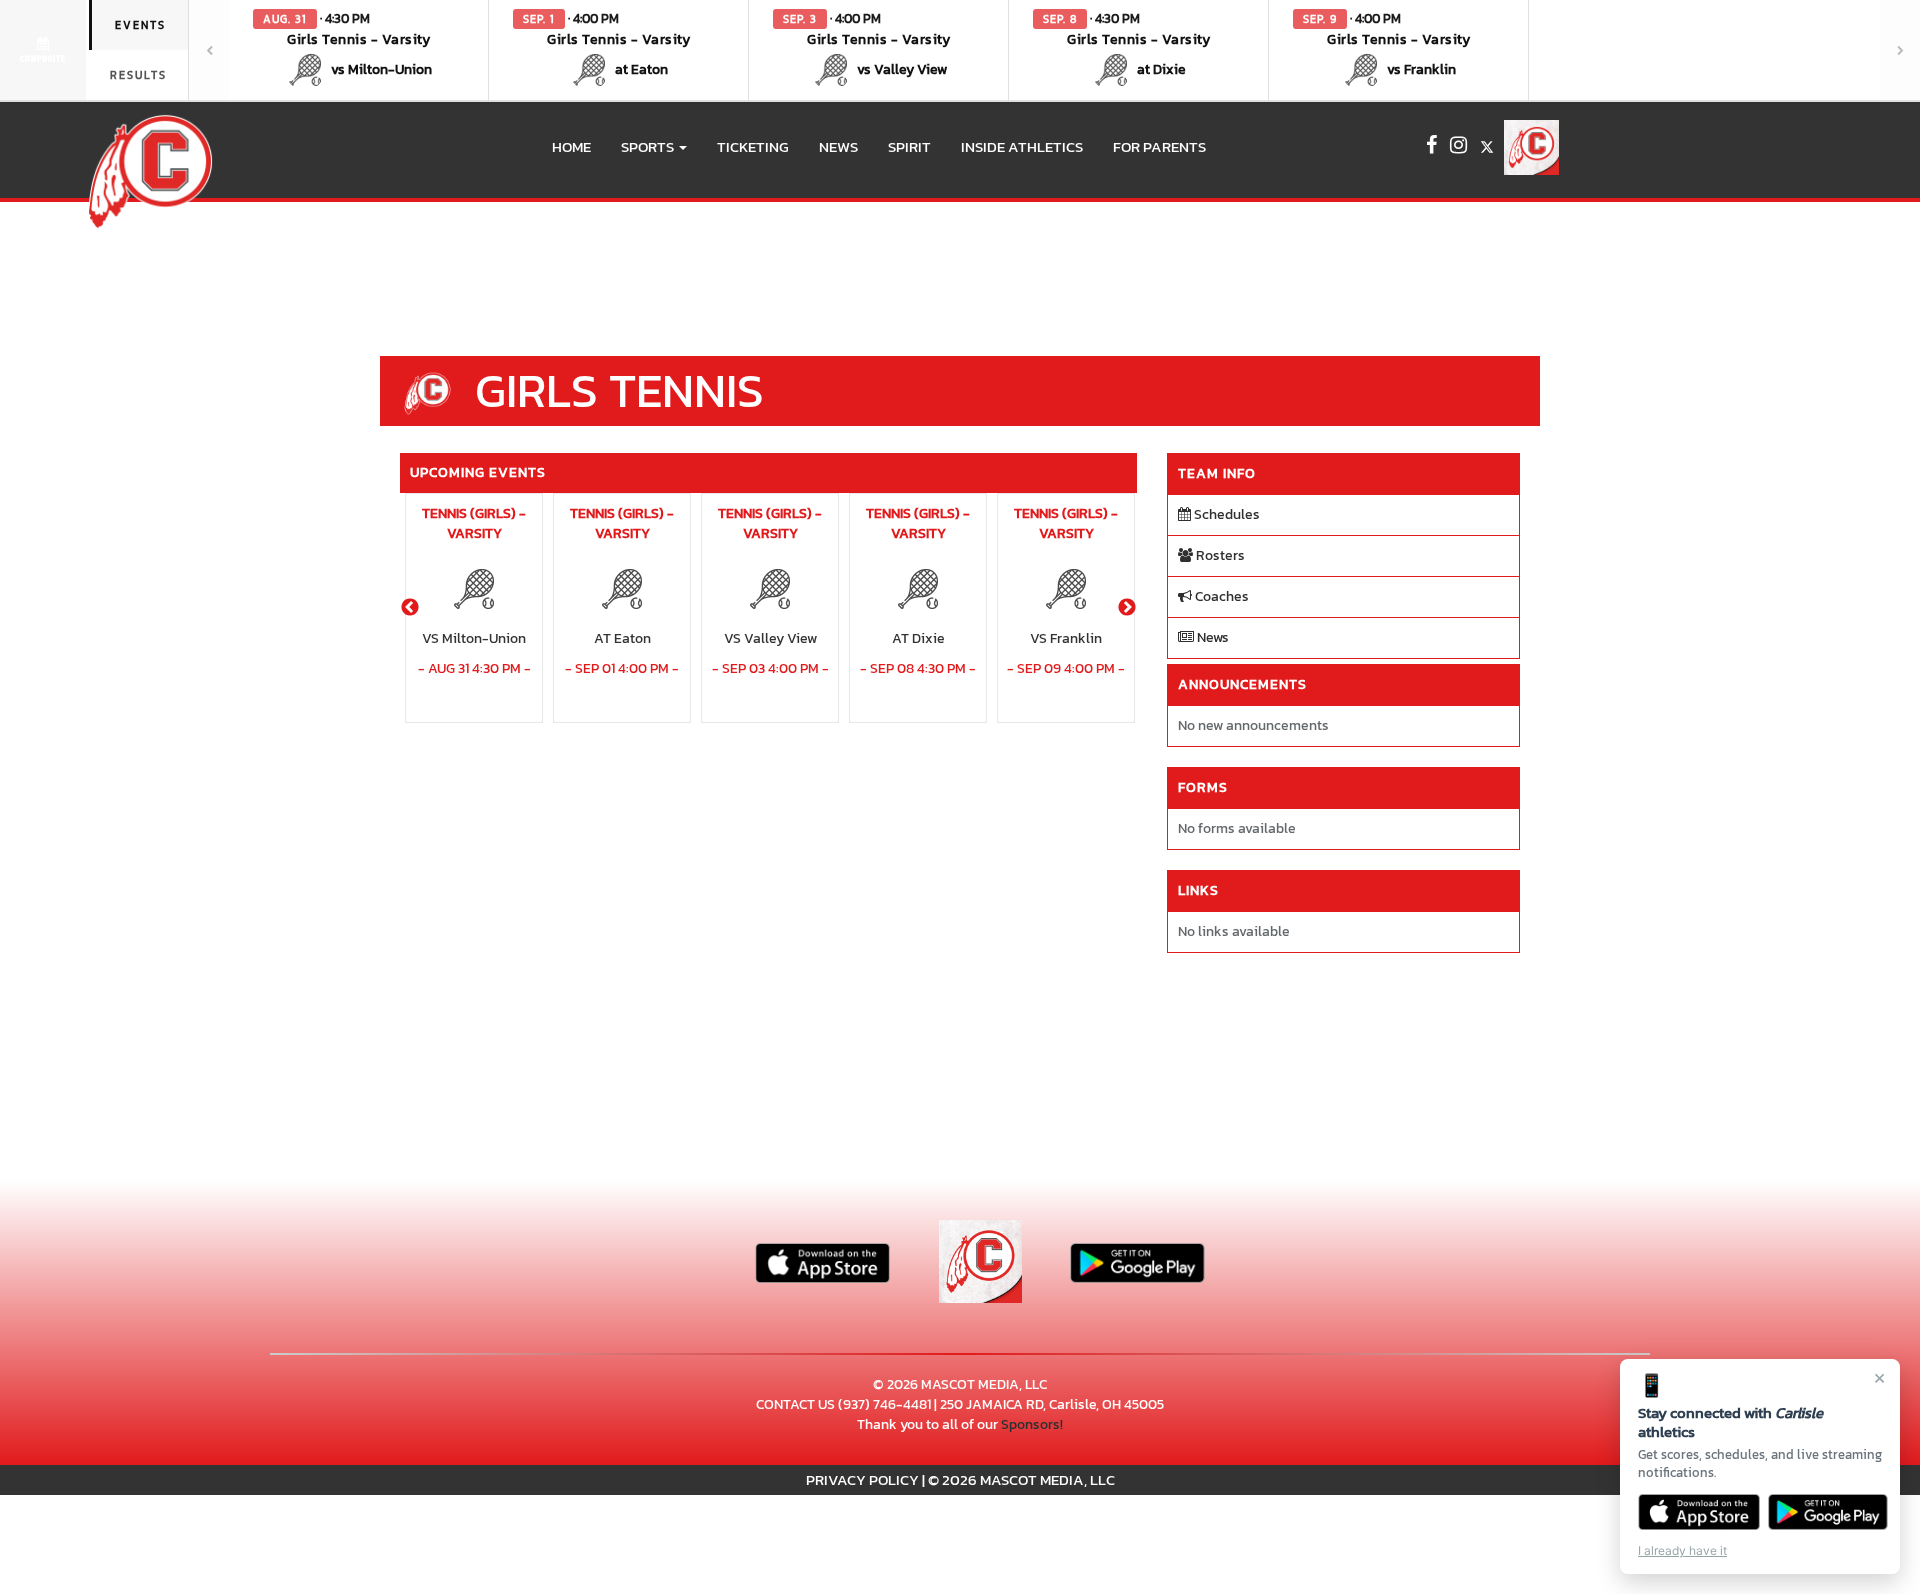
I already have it (1682, 1550)
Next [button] (1127, 608)
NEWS (838, 146)
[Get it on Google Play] (1828, 1512)
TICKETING (753, 146)
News (1211, 637)
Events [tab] (140, 25)
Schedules (1225, 514)
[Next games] (1900, 50)
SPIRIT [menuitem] (909, 146)
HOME (571, 146)
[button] (359, 50)
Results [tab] (138, 75)
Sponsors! (1032, 1424)
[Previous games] (209, 50)
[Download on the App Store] (1699, 1512)
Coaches (1220, 596)
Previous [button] (410, 608)
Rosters (1219, 555)
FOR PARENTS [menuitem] (1159, 146)
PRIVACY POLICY (862, 1479)
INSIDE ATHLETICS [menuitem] (1022, 146)
